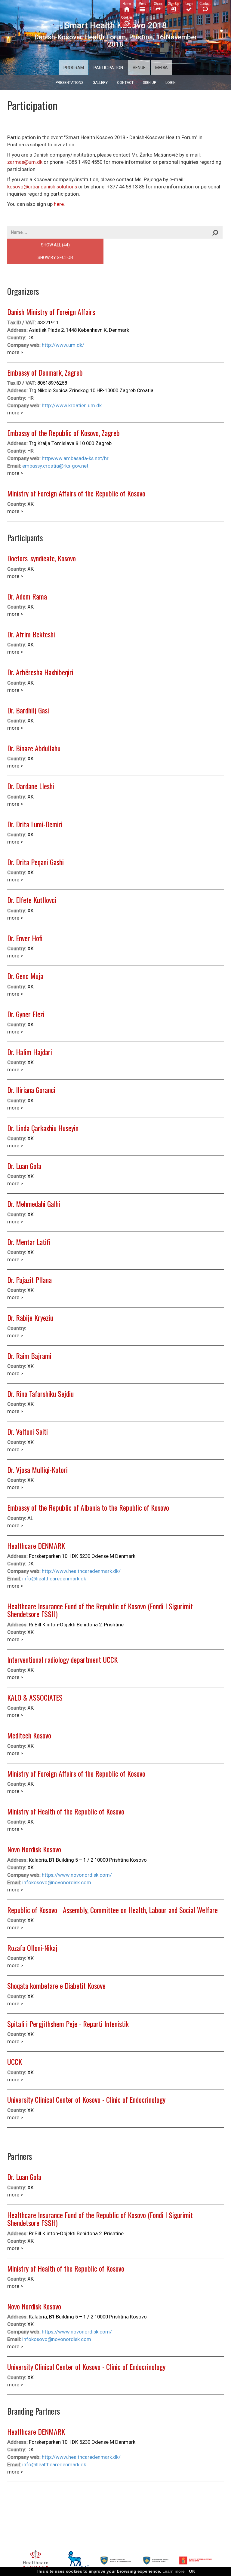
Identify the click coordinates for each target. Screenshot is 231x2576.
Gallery (100, 83)
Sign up (149, 83)
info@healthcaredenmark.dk (54, 1579)
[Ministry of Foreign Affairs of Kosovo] (116, 2561)
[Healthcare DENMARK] (36, 2561)
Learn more (174, 2571)
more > (15, 352)
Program (74, 68)
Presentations (69, 83)
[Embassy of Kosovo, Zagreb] (156, 2561)
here (59, 204)
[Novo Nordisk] (76, 2561)
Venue (139, 68)
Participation (108, 68)
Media (162, 68)
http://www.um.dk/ (63, 345)
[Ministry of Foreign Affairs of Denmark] (196, 2561)
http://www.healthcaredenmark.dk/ (81, 1571)
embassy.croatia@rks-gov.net (55, 466)
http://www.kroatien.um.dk (72, 405)
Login (171, 83)
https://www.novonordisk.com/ (77, 1875)
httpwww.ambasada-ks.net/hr (75, 458)
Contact (125, 83)
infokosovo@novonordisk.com (57, 1882)
